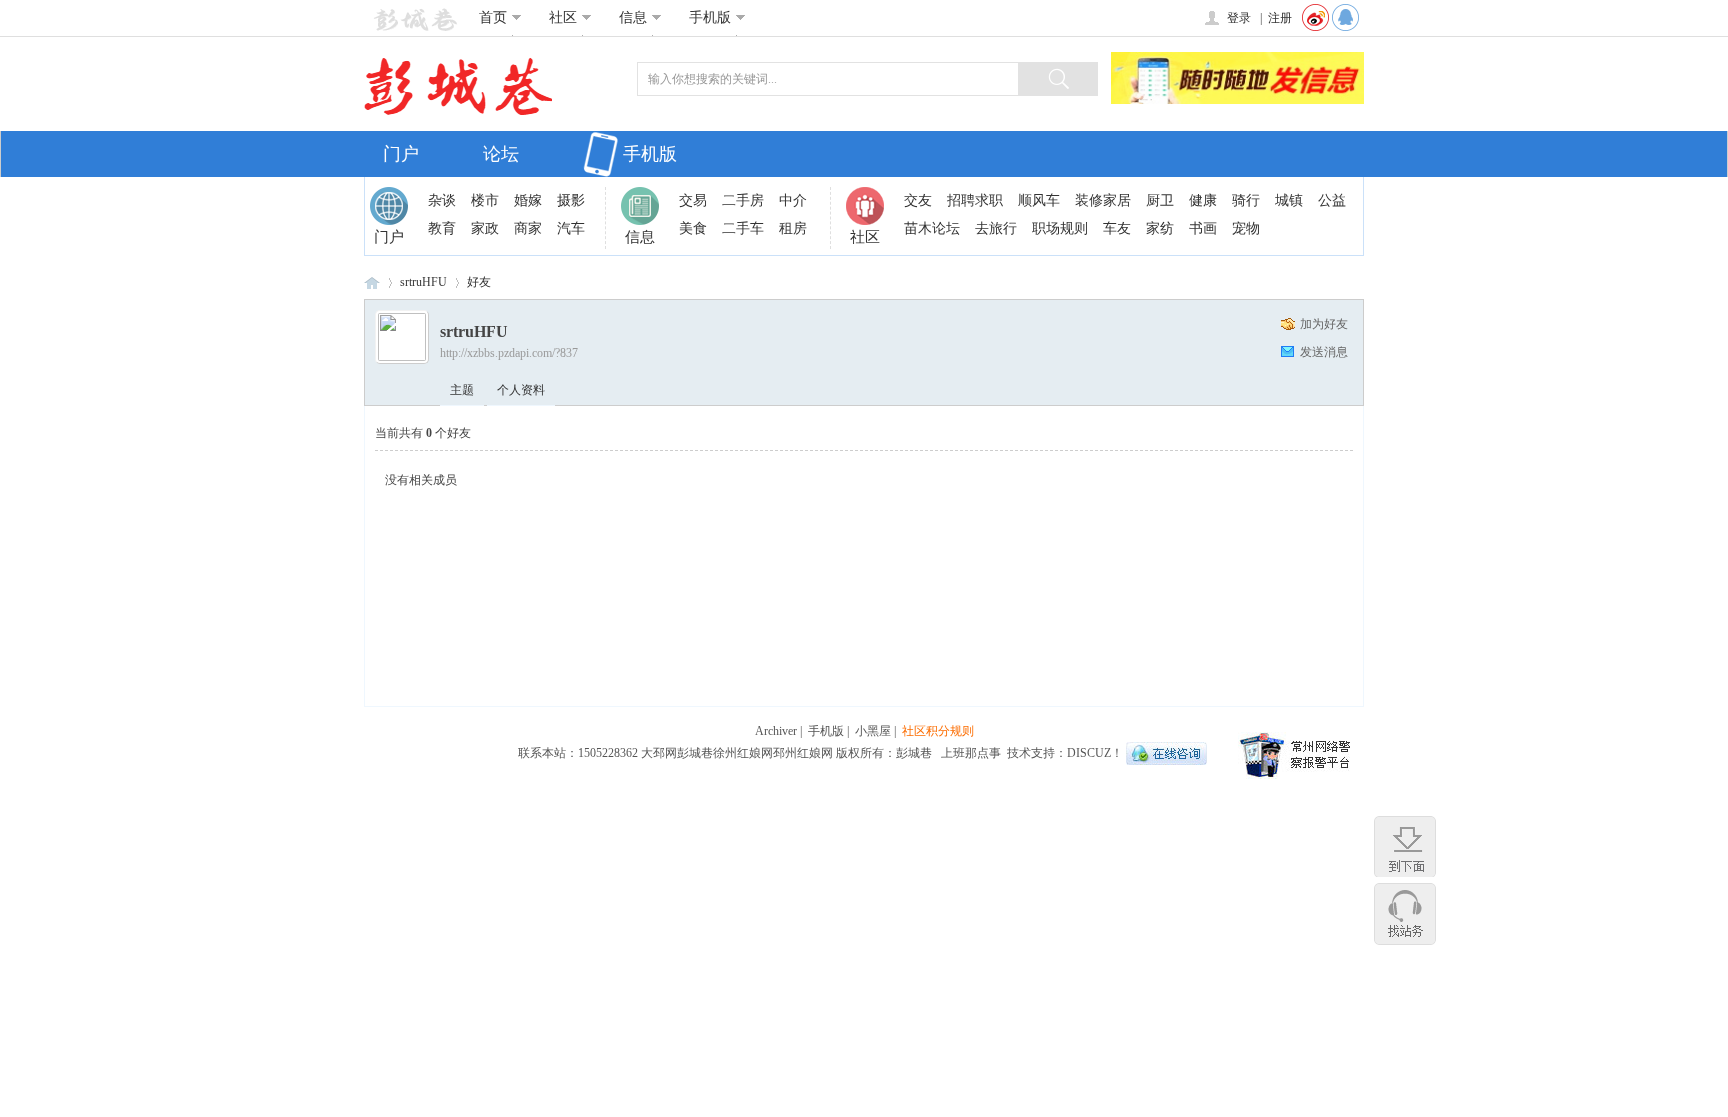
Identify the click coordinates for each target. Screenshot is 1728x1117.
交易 (693, 200)
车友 (1117, 228)
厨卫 (1160, 200)
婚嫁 (528, 200)
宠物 (1246, 228)
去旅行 (996, 228)
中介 (793, 200)
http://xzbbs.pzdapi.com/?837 (509, 353)
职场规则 (1060, 228)
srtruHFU (423, 282)
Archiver (776, 731)
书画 (1203, 228)
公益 (1332, 200)
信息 (633, 17)
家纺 (1160, 228)
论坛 (501, 154)
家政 (485, 228)
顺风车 (1039, 200)
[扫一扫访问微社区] (1315, 18)
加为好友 (1324, 324)
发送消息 (1324, 352)
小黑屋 (873, 731)
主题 (462, 390)
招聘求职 (975, 200)
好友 (479, 282)
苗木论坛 (932, 228)
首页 (493, 17)
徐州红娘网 (743, 753)
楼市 (485, 200)
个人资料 (521, 390)
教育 (442, 228)
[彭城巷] (411, 19)
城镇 (1289, 200)
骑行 (1246, 200)
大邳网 (659, 753)
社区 (563, 17)
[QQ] (1348, 18)
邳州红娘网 (803, 753)
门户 (401, 154)
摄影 (571, 200)
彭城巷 (372, 282)
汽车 (571, 228)
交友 (918, 200)
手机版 (710, 17)
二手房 (743, 200)
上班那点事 (971, 753)
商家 (528, 228)
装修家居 (1103, 200)
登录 (1239, 18)
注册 (1280, 18)
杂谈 (442, 200)
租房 (793, 228)
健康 (1203, 200)
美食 (693, 228)
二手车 (743, 228)
